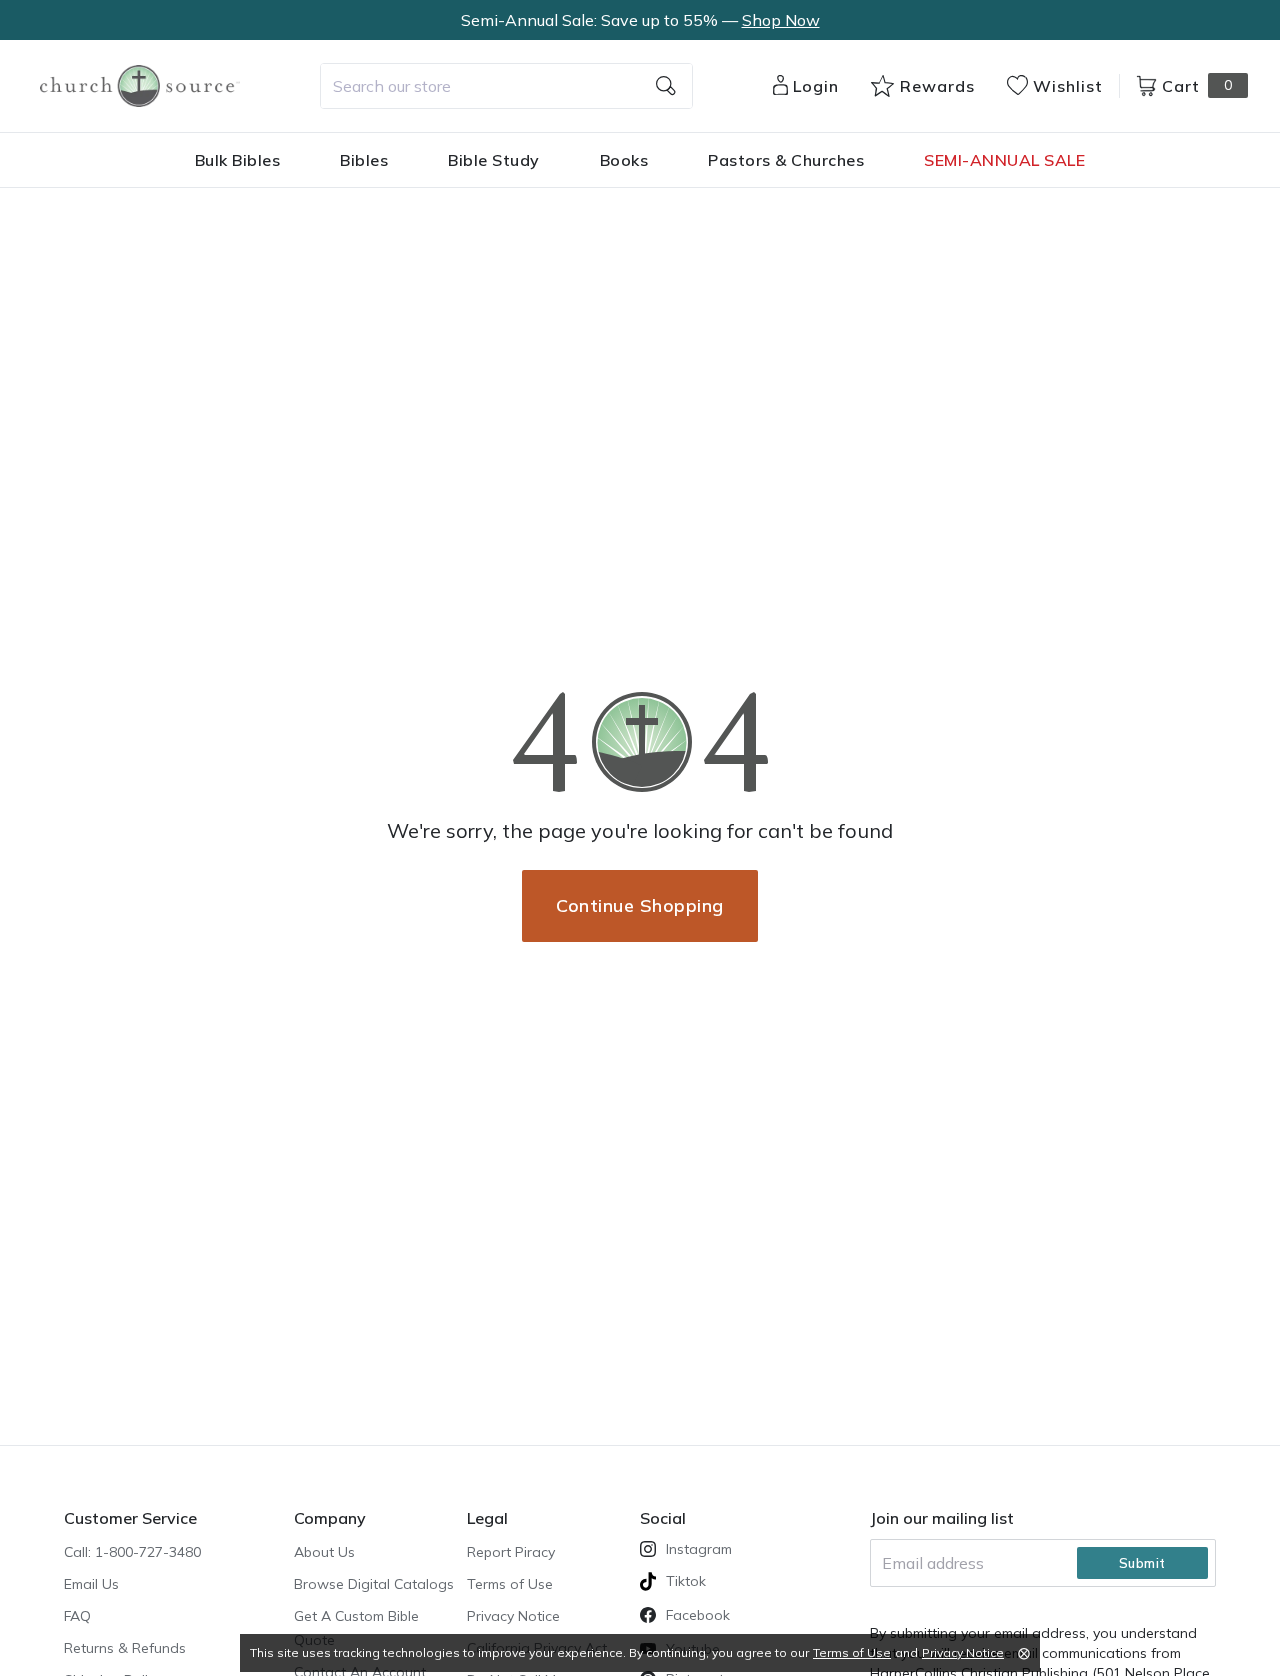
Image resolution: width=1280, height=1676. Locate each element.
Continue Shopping (640, 905)
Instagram (699, 1549)
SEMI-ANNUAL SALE (1004, 160)
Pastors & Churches (786, 160)
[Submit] (666, 86)
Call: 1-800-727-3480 (132, 1552)
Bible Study (494, 160)
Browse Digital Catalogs (374, 1584)
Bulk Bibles (238, 160)
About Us (324, 1552)
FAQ (77, 1616)
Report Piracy (511, 1552)
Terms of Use (510, 1584)
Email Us (91, 1584)
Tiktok (686, 1581)
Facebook (698, 1615)
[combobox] (506, 86)
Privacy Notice (513, 1616)
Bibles (364, 160)
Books (624, 160)
